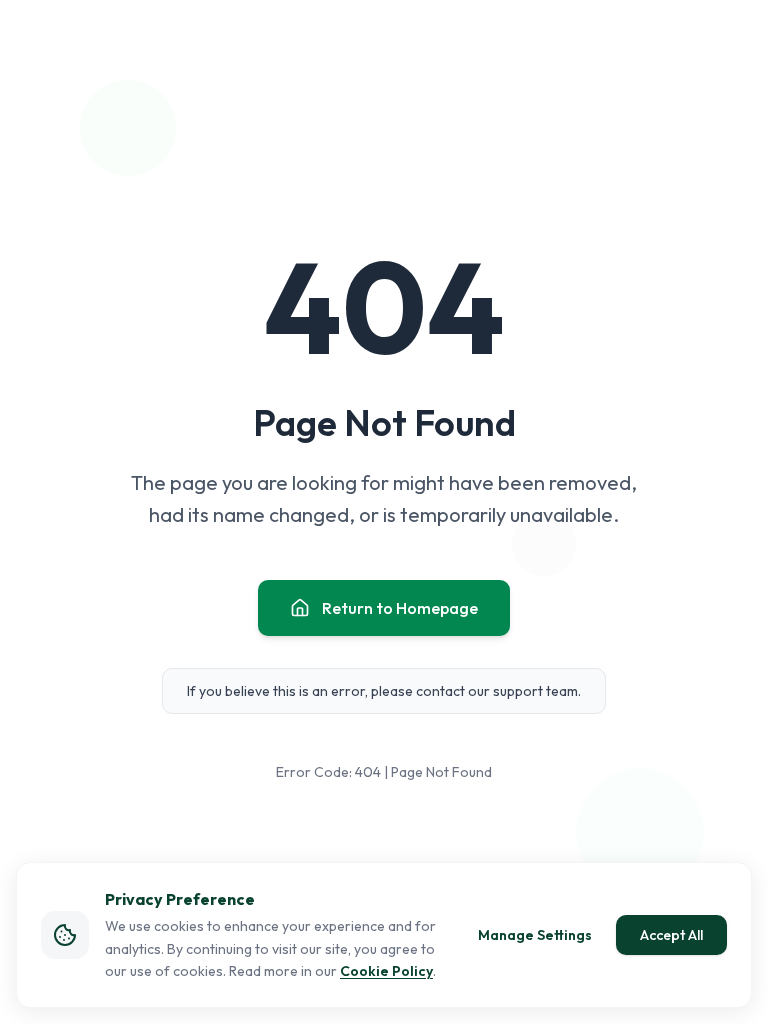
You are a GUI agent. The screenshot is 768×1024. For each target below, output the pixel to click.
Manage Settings (535, 935)
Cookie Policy (386, 971)
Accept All (671, 935)
